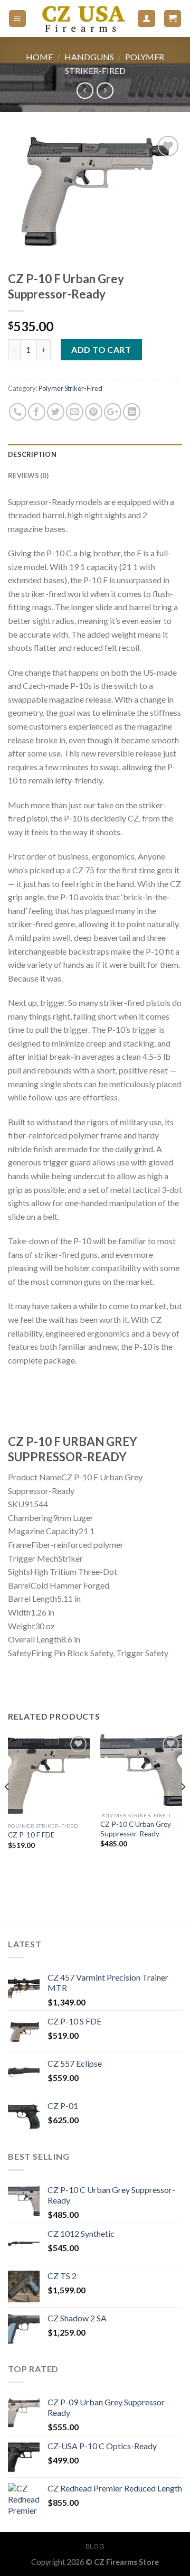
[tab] (95, 454)
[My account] (146, 19)
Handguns (89, 57)
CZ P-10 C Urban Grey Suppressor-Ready (136, 1829)
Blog (95, 2546)
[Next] (183, 1808)
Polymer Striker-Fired (70, 388)
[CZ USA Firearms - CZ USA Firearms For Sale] (82, 18)
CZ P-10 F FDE (31, 1835)
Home (39, 57)
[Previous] (18, 1402)
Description (32, 454)
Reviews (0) (28, 475)
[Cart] (173, 19)
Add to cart (101, 349)
